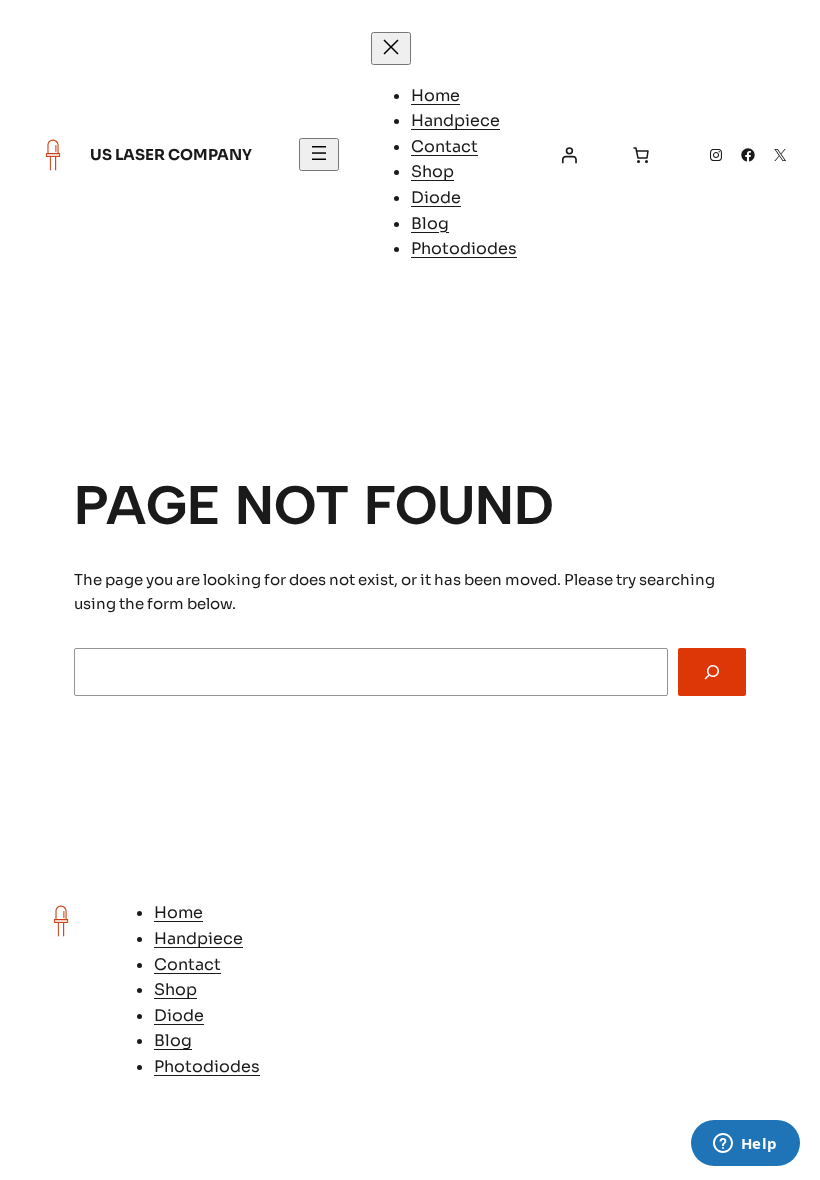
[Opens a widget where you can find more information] (745, 1145)
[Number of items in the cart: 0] (641, 155)
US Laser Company (171, 154)
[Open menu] (319, 154)
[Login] (569, 155)
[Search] (712, 672)
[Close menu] (391, 48)
